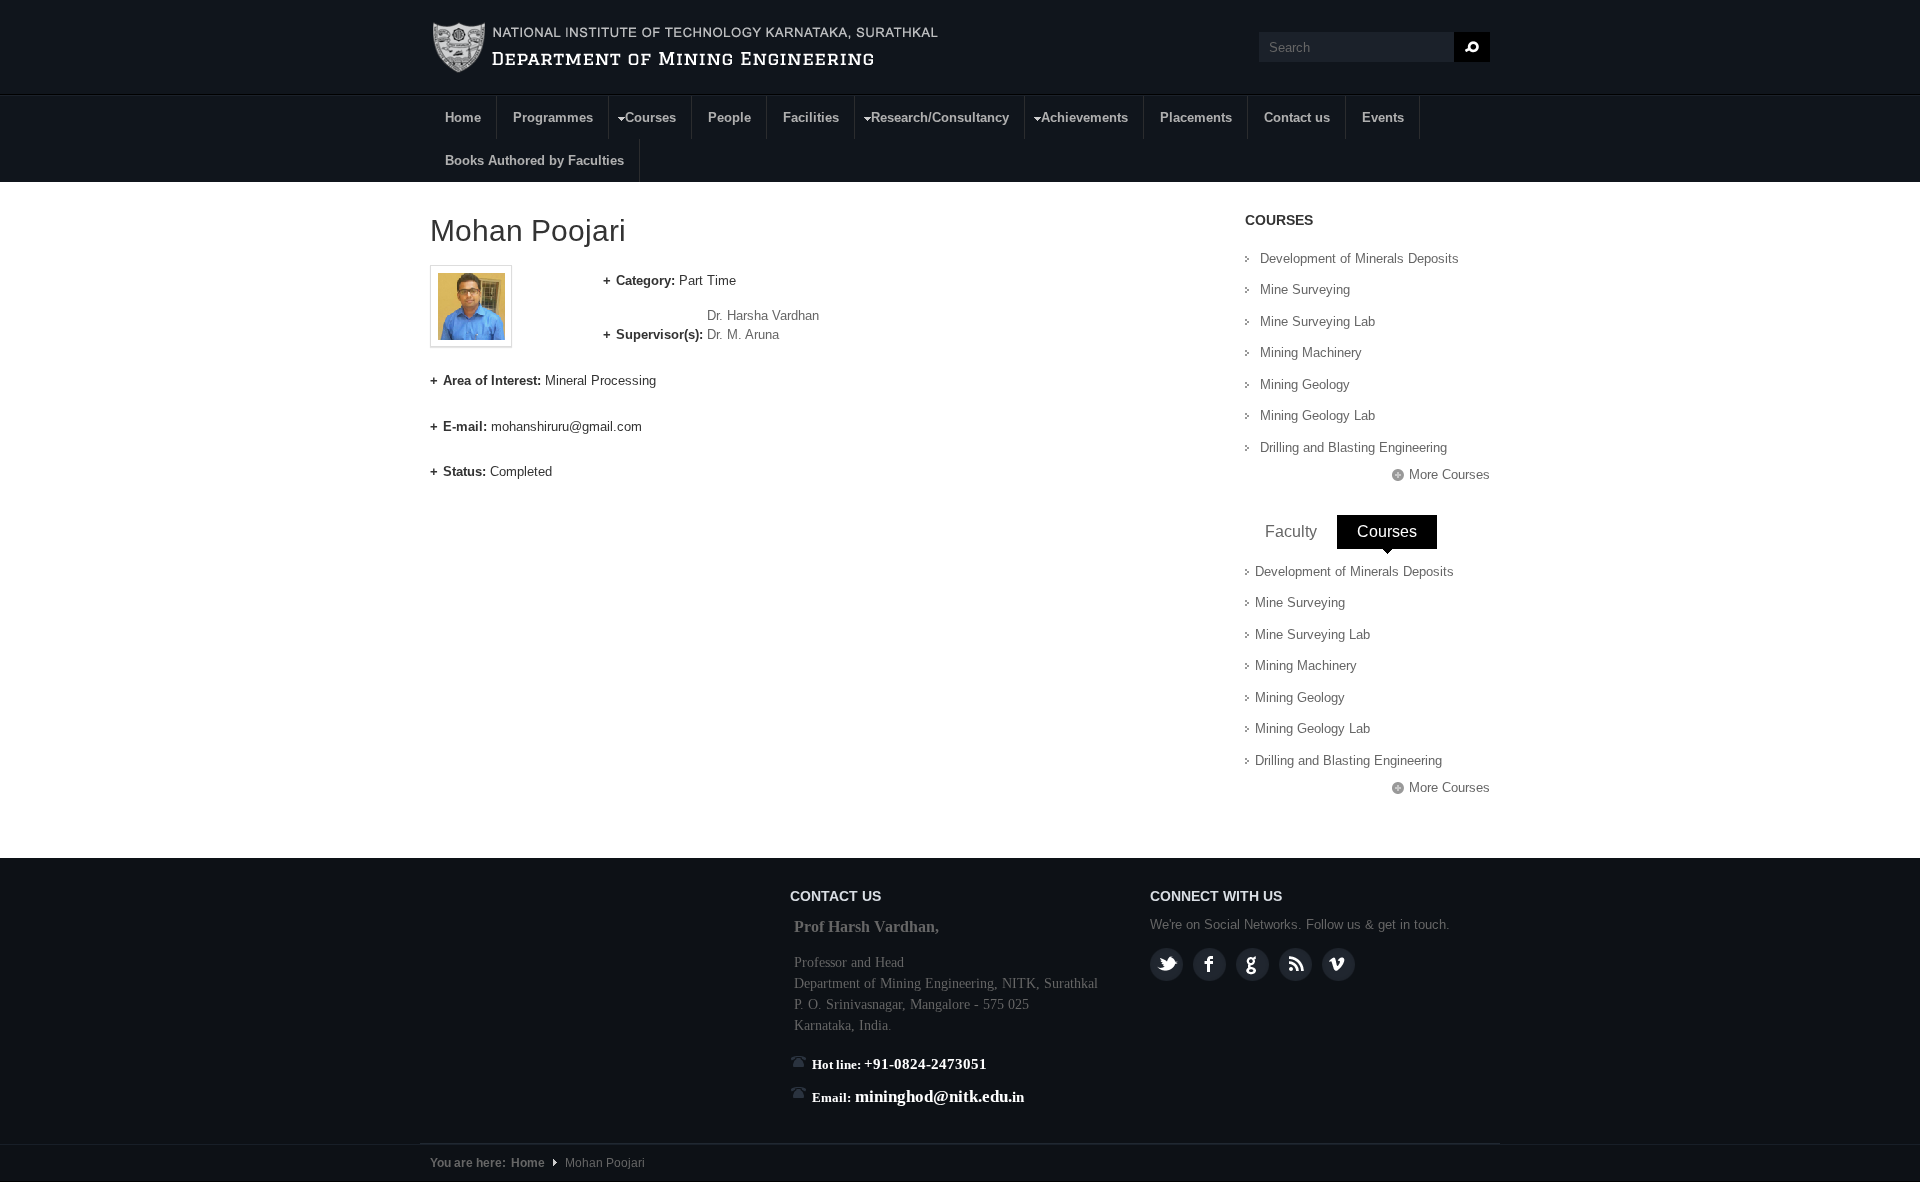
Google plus (1252, 964)
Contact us (1297, 117)
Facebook (1209, 964)
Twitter (1166, 964)
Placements (1196, 117)
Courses (643, 120)
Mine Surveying (1305, 289)
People (729, 117)
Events (1383, 117)
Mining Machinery (1311, 352)
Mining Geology (1305, 384)
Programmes (553, 117)
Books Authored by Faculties (534, 160)
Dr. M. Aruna (743, 334)
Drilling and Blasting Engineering (1353, 447)
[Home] (688, 48)
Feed (1295, 964)
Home (463, 117)
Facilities (811, 117)
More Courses (1449, 474)
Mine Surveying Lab (1317, 321)
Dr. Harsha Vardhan (763, 315)
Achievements (1077, 120)
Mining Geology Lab (1317, 415)
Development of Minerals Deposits (1359, 258)
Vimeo (1338, 964)
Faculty (1291, 531)
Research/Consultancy (932, 120)
